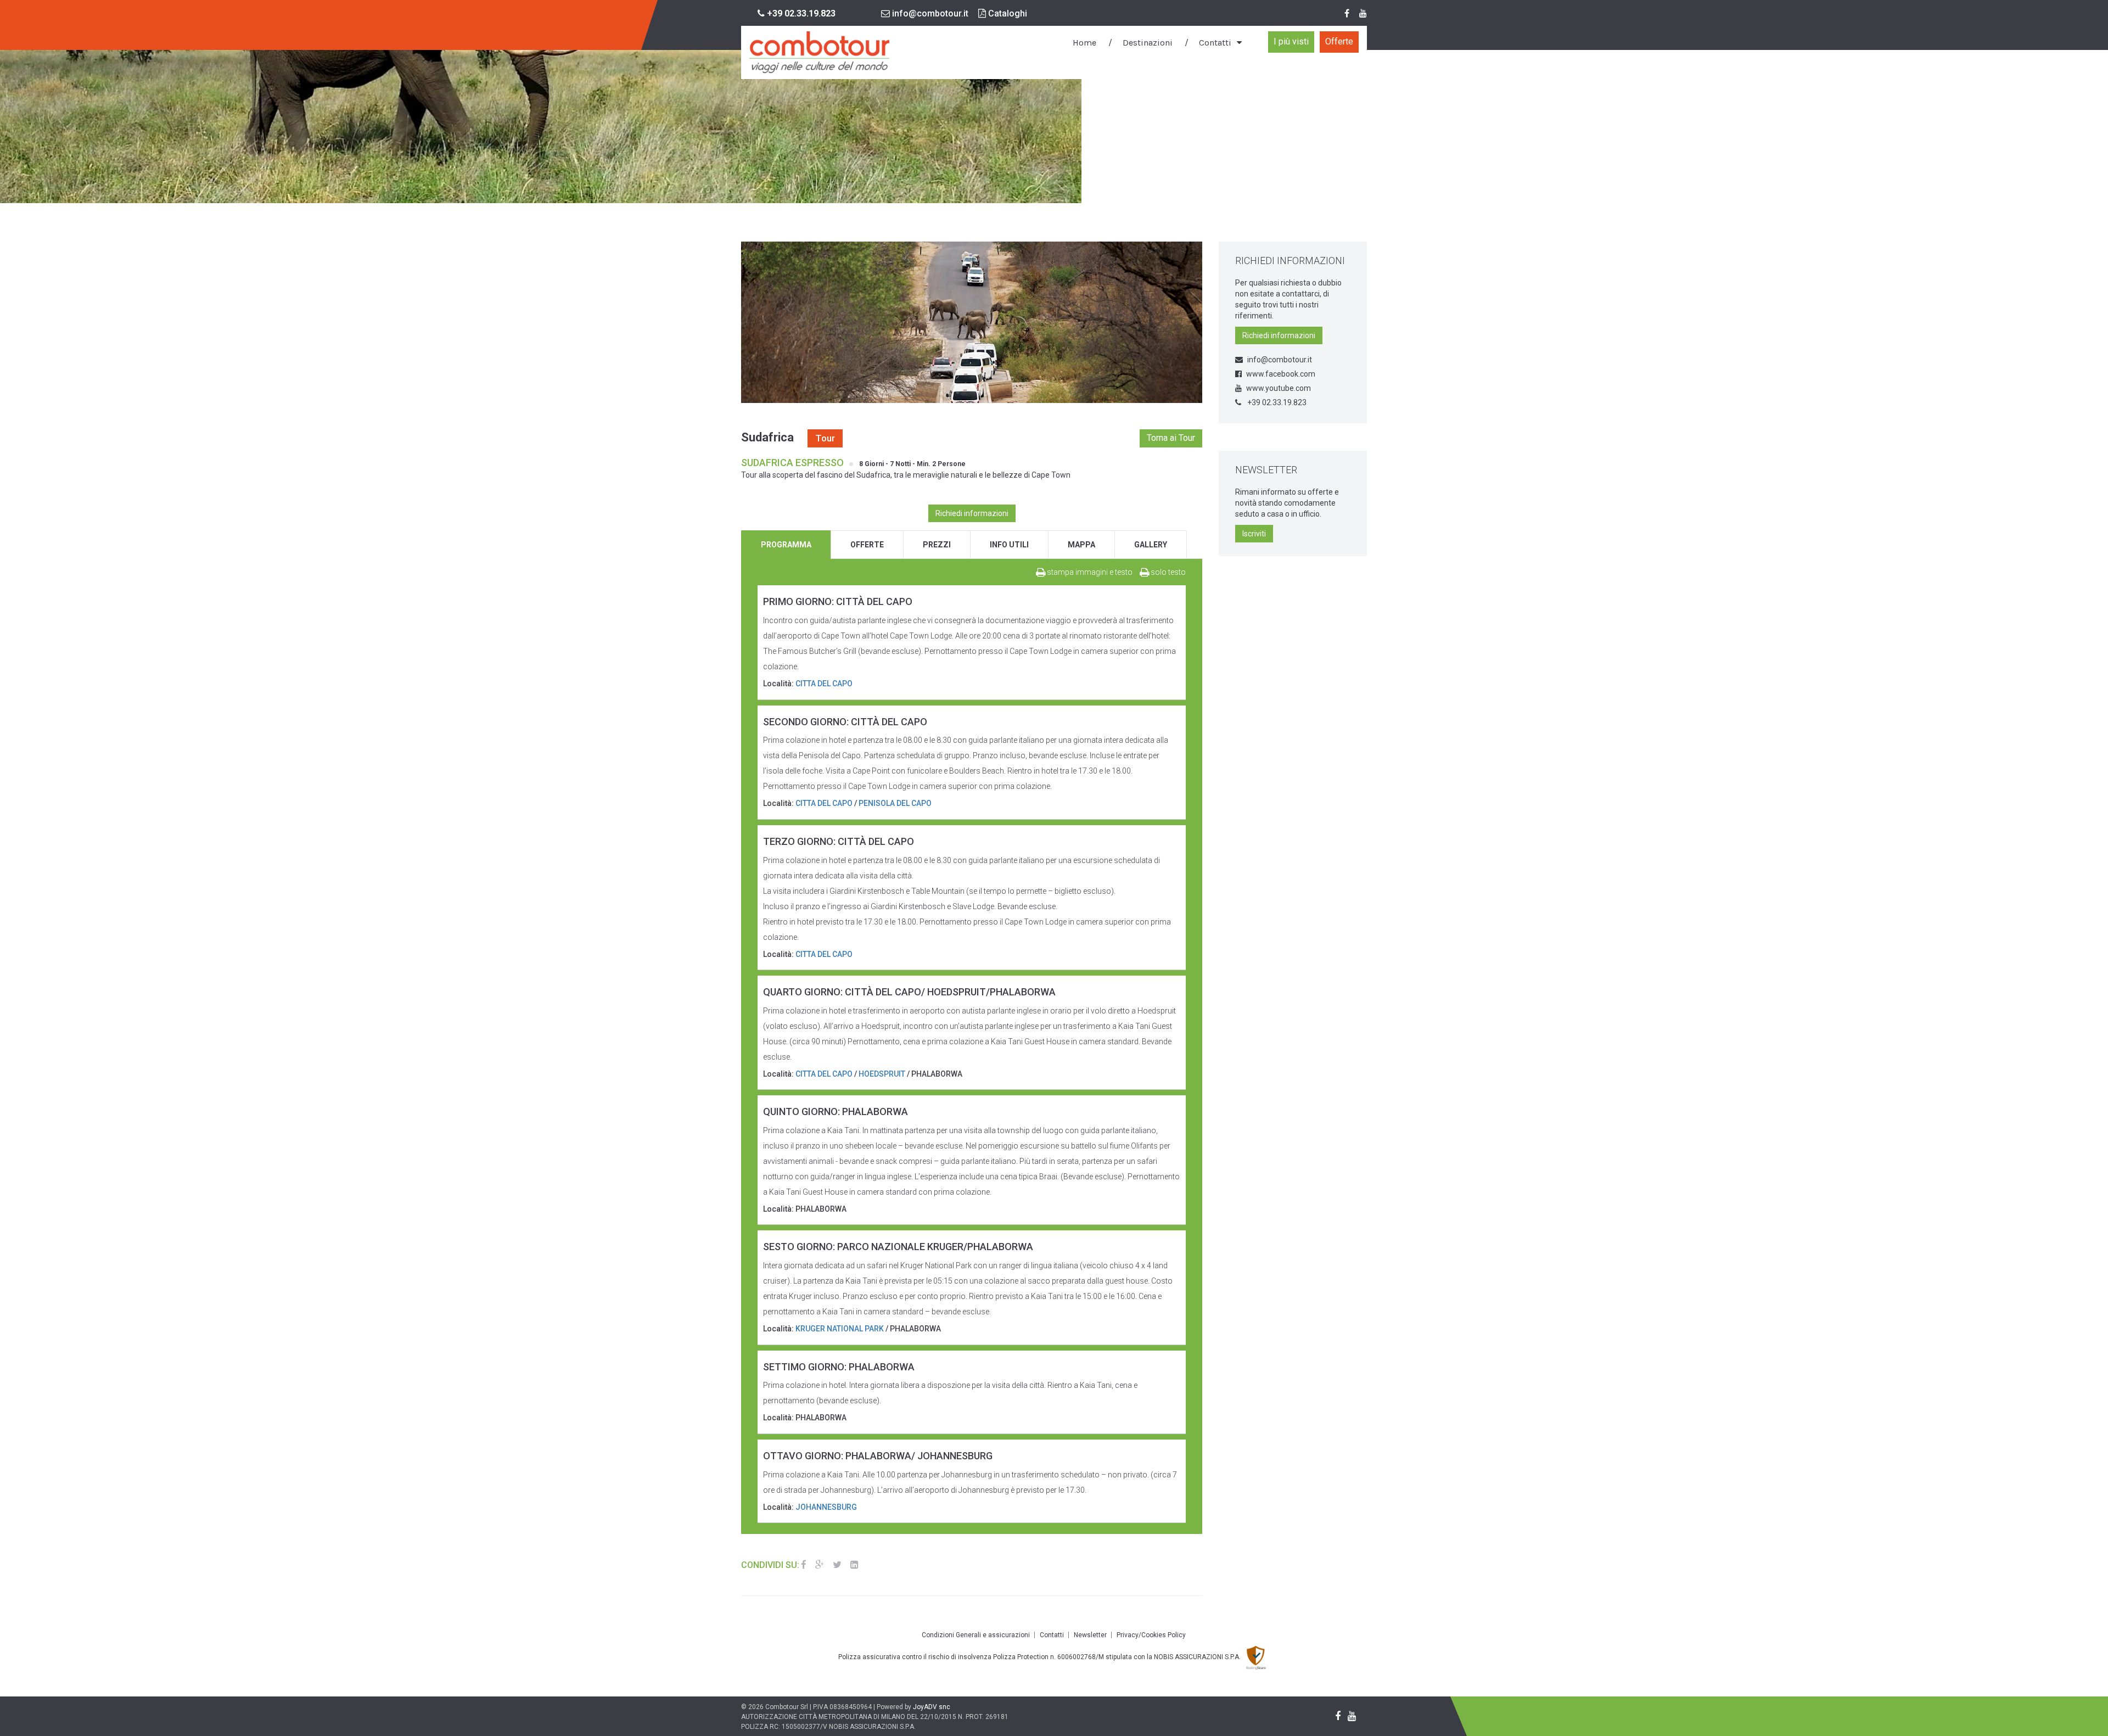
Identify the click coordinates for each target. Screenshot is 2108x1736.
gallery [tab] (1151, 545)
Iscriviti (1254, 534)
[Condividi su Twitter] (837, 1565)
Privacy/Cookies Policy (1151, 1635)
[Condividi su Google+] (820, 1565)
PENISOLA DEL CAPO (895, 803)
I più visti (1291, 41)
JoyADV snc (932, 1707)
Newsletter (1090, 1635)
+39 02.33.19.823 (1276, 402)
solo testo (1167, 572)
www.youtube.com (1279, 388)
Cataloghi (1007, 13)
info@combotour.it (929, 13)
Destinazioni (1148, 43)
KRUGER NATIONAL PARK (840, 1329)
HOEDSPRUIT (882, 1074)
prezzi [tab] (937, 545)
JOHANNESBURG (826, 1507)
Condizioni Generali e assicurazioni (976, 1635)
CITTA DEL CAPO (824, 684)
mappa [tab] (1081, 545)
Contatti (1215, 43)
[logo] (819, 52)
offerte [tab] (867, 545)
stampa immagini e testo (1089, 572)
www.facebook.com (1281, 374)
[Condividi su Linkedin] (854, 1565)
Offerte (1339, 41)
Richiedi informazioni (972, 513)
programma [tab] (786, 545)
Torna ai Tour (1171, 438)
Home (1084, 43)
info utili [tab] (1009, 545)
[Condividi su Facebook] (804, 1565)
